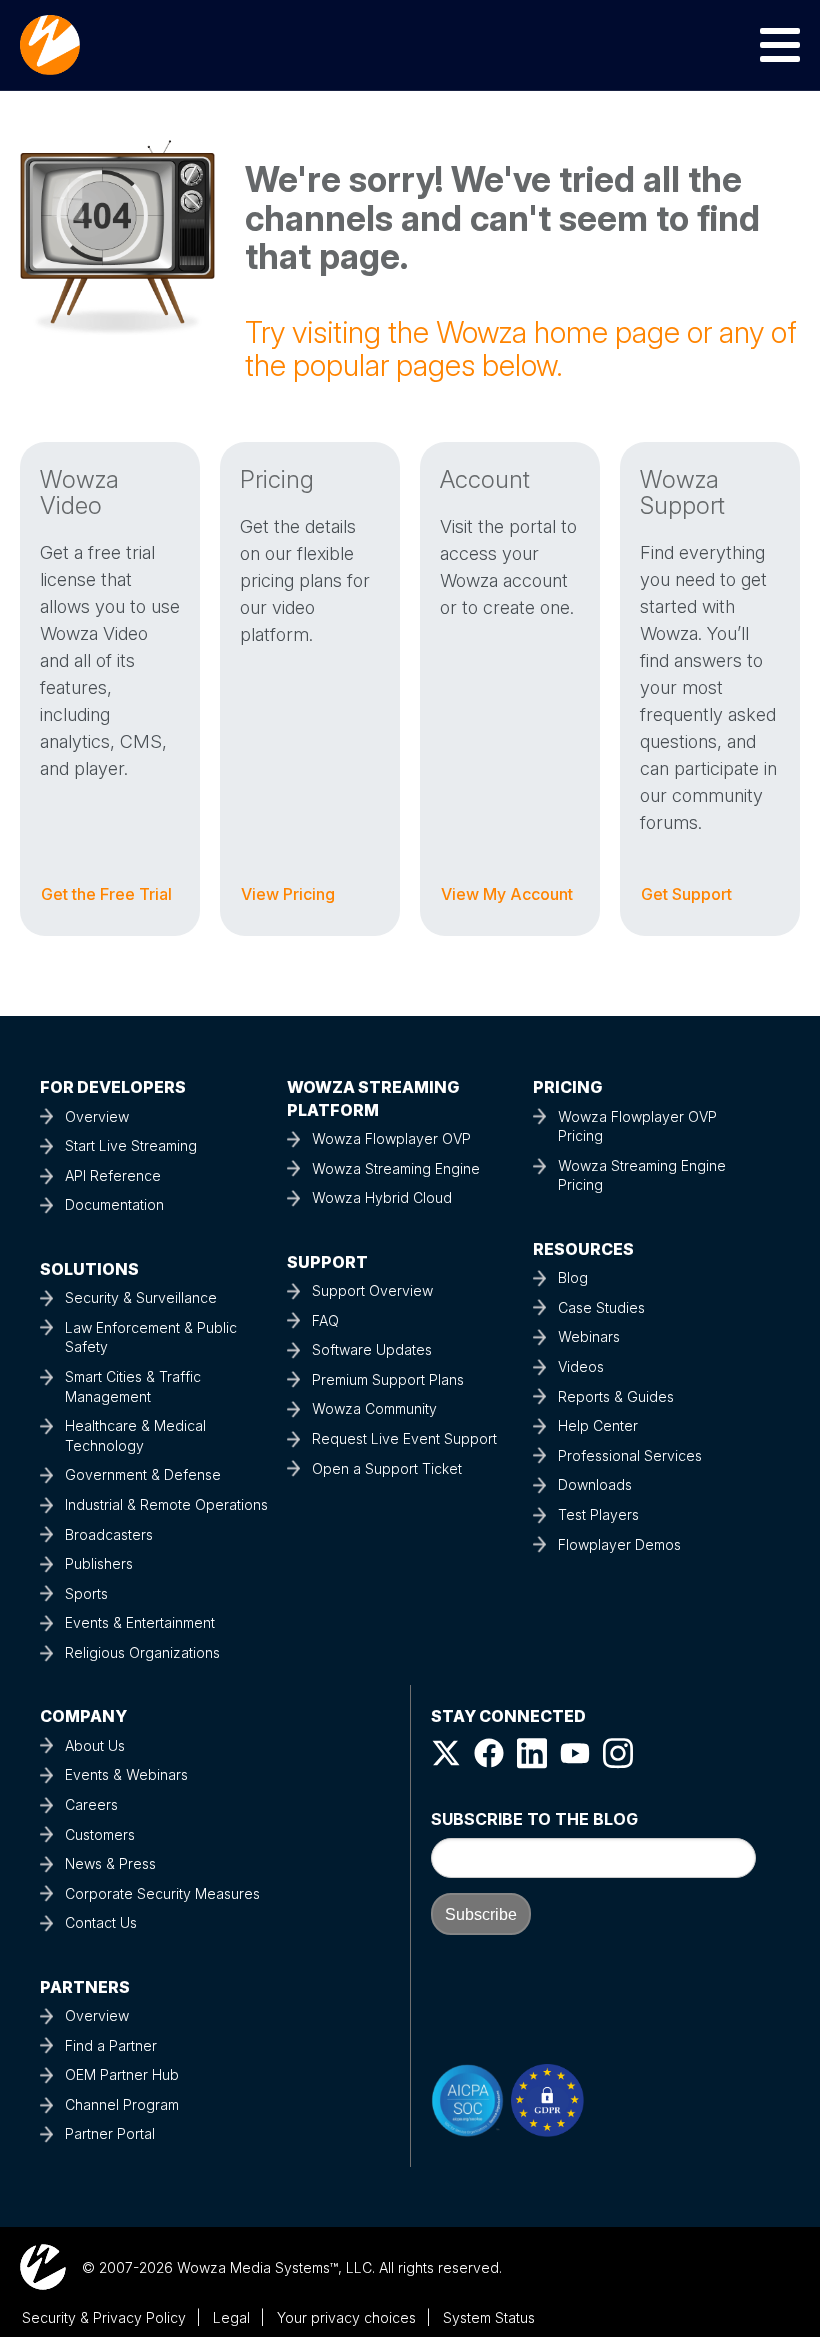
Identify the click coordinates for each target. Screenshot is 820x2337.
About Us (95, 1745)
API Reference (113, 1175)
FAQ (325, 1320)
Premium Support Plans (388, 1379)
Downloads (595, 1484)
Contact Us (101, 1922)
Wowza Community (374, 1408)
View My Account (507, 894)
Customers (100, 1834)
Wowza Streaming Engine (396, 1168)
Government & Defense (143, 1474)
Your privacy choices (346, 2317)
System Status (489, 2317)
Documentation (114, 1204)
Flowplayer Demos (619, 1544)
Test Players (598, 1514)
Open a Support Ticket (387, 1468)
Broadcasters (109, 1534)
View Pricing (288, 894)
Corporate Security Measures (162, 1893)
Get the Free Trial (106, 894)
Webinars (589, 1336)
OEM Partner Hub (122, 2074)
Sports (86, 1593)
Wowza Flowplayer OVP (391, 1138)
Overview (97, 1116)
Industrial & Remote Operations (166, 1504)
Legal (231, 2317)
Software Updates (372, 1349)
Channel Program (122, 2104)
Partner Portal (110, 2133)
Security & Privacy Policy (104, 2317)
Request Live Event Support (404, 1438)
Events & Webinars (126, 1774)
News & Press (110, 1863)
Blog (573, 1277)
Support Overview (372, 1290)
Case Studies (601, 1307)
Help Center (598, 1425)
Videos (581, 1366)
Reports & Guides (616, 1396)
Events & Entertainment (140, 1622)
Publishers (99, 1563)
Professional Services (630, 1455)
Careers (91, 1804)
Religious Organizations (142, 1652)
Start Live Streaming (131, 1145)
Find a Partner (111, 2045)
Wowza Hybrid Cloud (382, 1197)
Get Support (686, 894)
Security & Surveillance (141, 1297)
